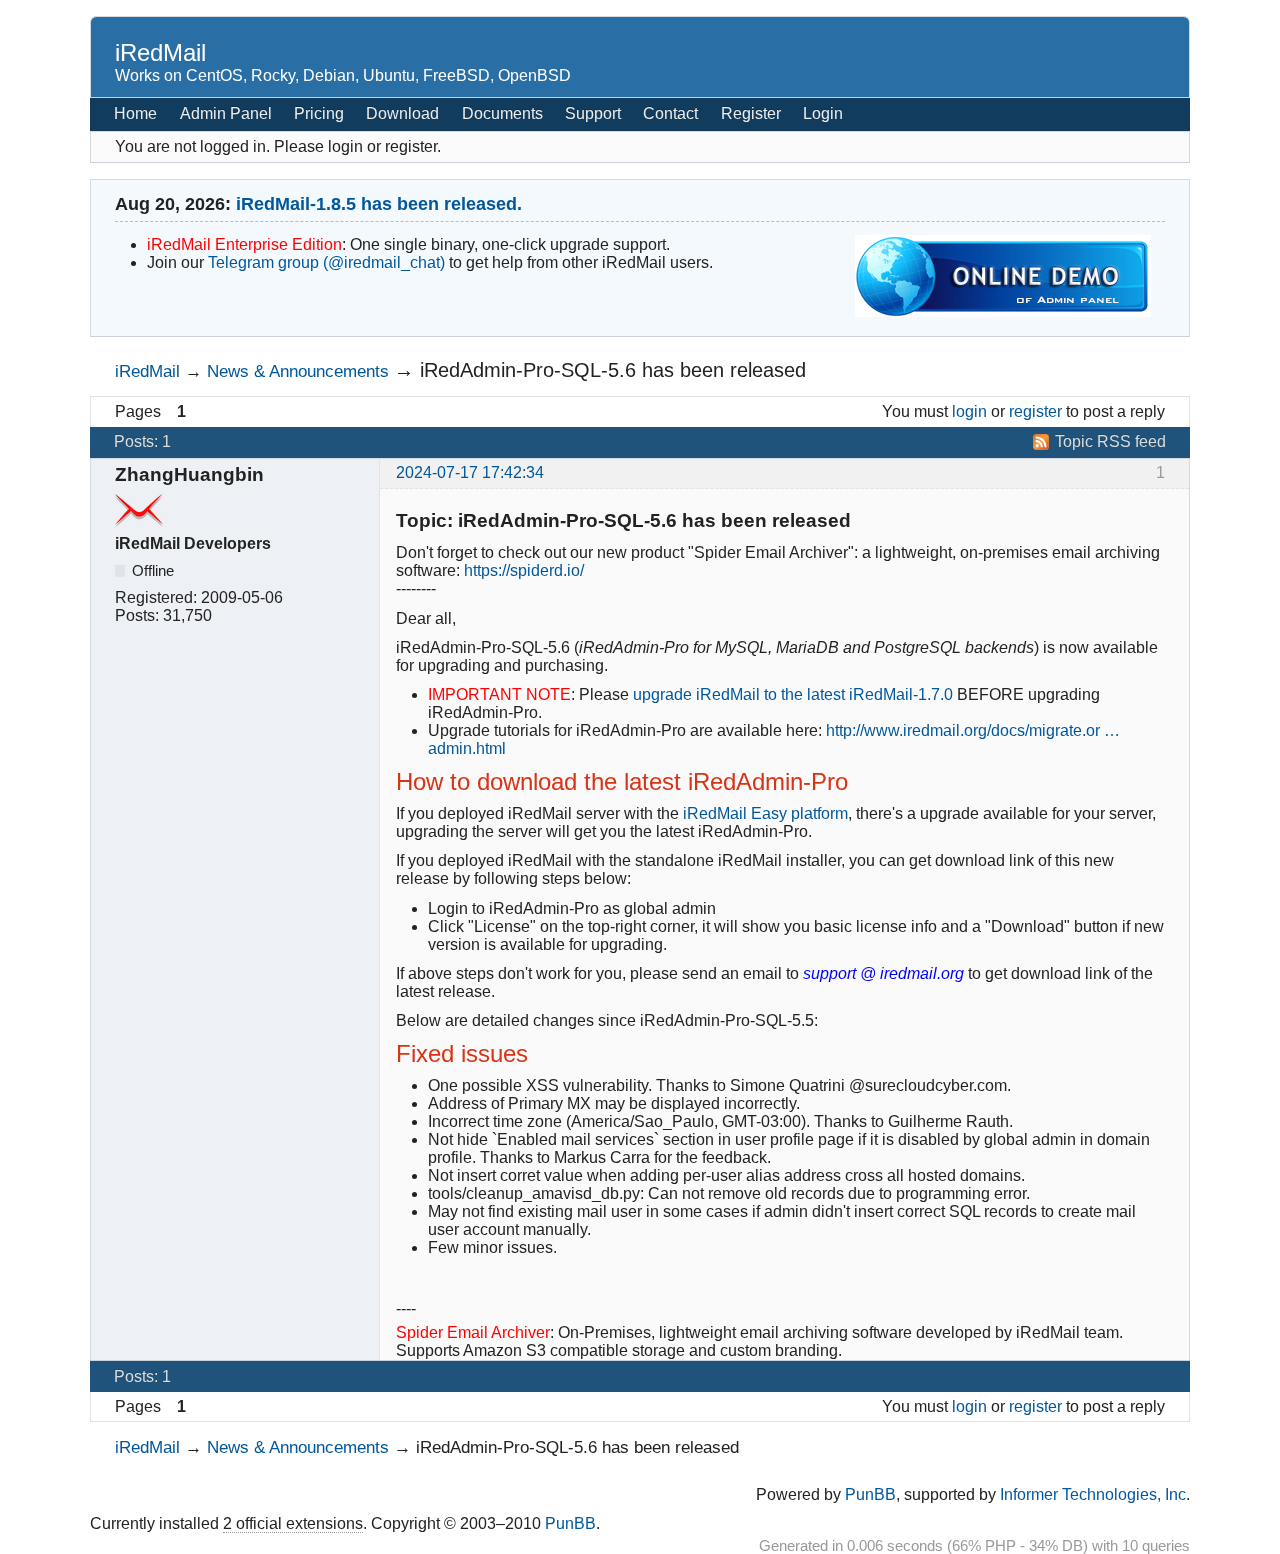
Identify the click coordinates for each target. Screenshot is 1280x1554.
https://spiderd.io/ (524, 570)
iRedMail (160, 52)
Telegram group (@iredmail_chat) (326, 262)
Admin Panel (226, 113)
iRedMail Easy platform (765, 813)
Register (751, 113)
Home (135, 113)
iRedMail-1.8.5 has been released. (379, 204)
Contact (670, 113)
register (1035, 411)
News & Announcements (298, 371)
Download (402, 113)
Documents (502, 113)
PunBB (870, 1494)
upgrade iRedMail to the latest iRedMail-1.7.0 (793, 694)
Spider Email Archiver (473, 1332)
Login (823, 113)
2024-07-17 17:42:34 (470, 472)
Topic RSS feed (1110, 441)
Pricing (319, 113)
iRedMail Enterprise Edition (244, 244)
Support (593, 113)
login (969, 411)
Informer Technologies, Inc (1093, 1494)
